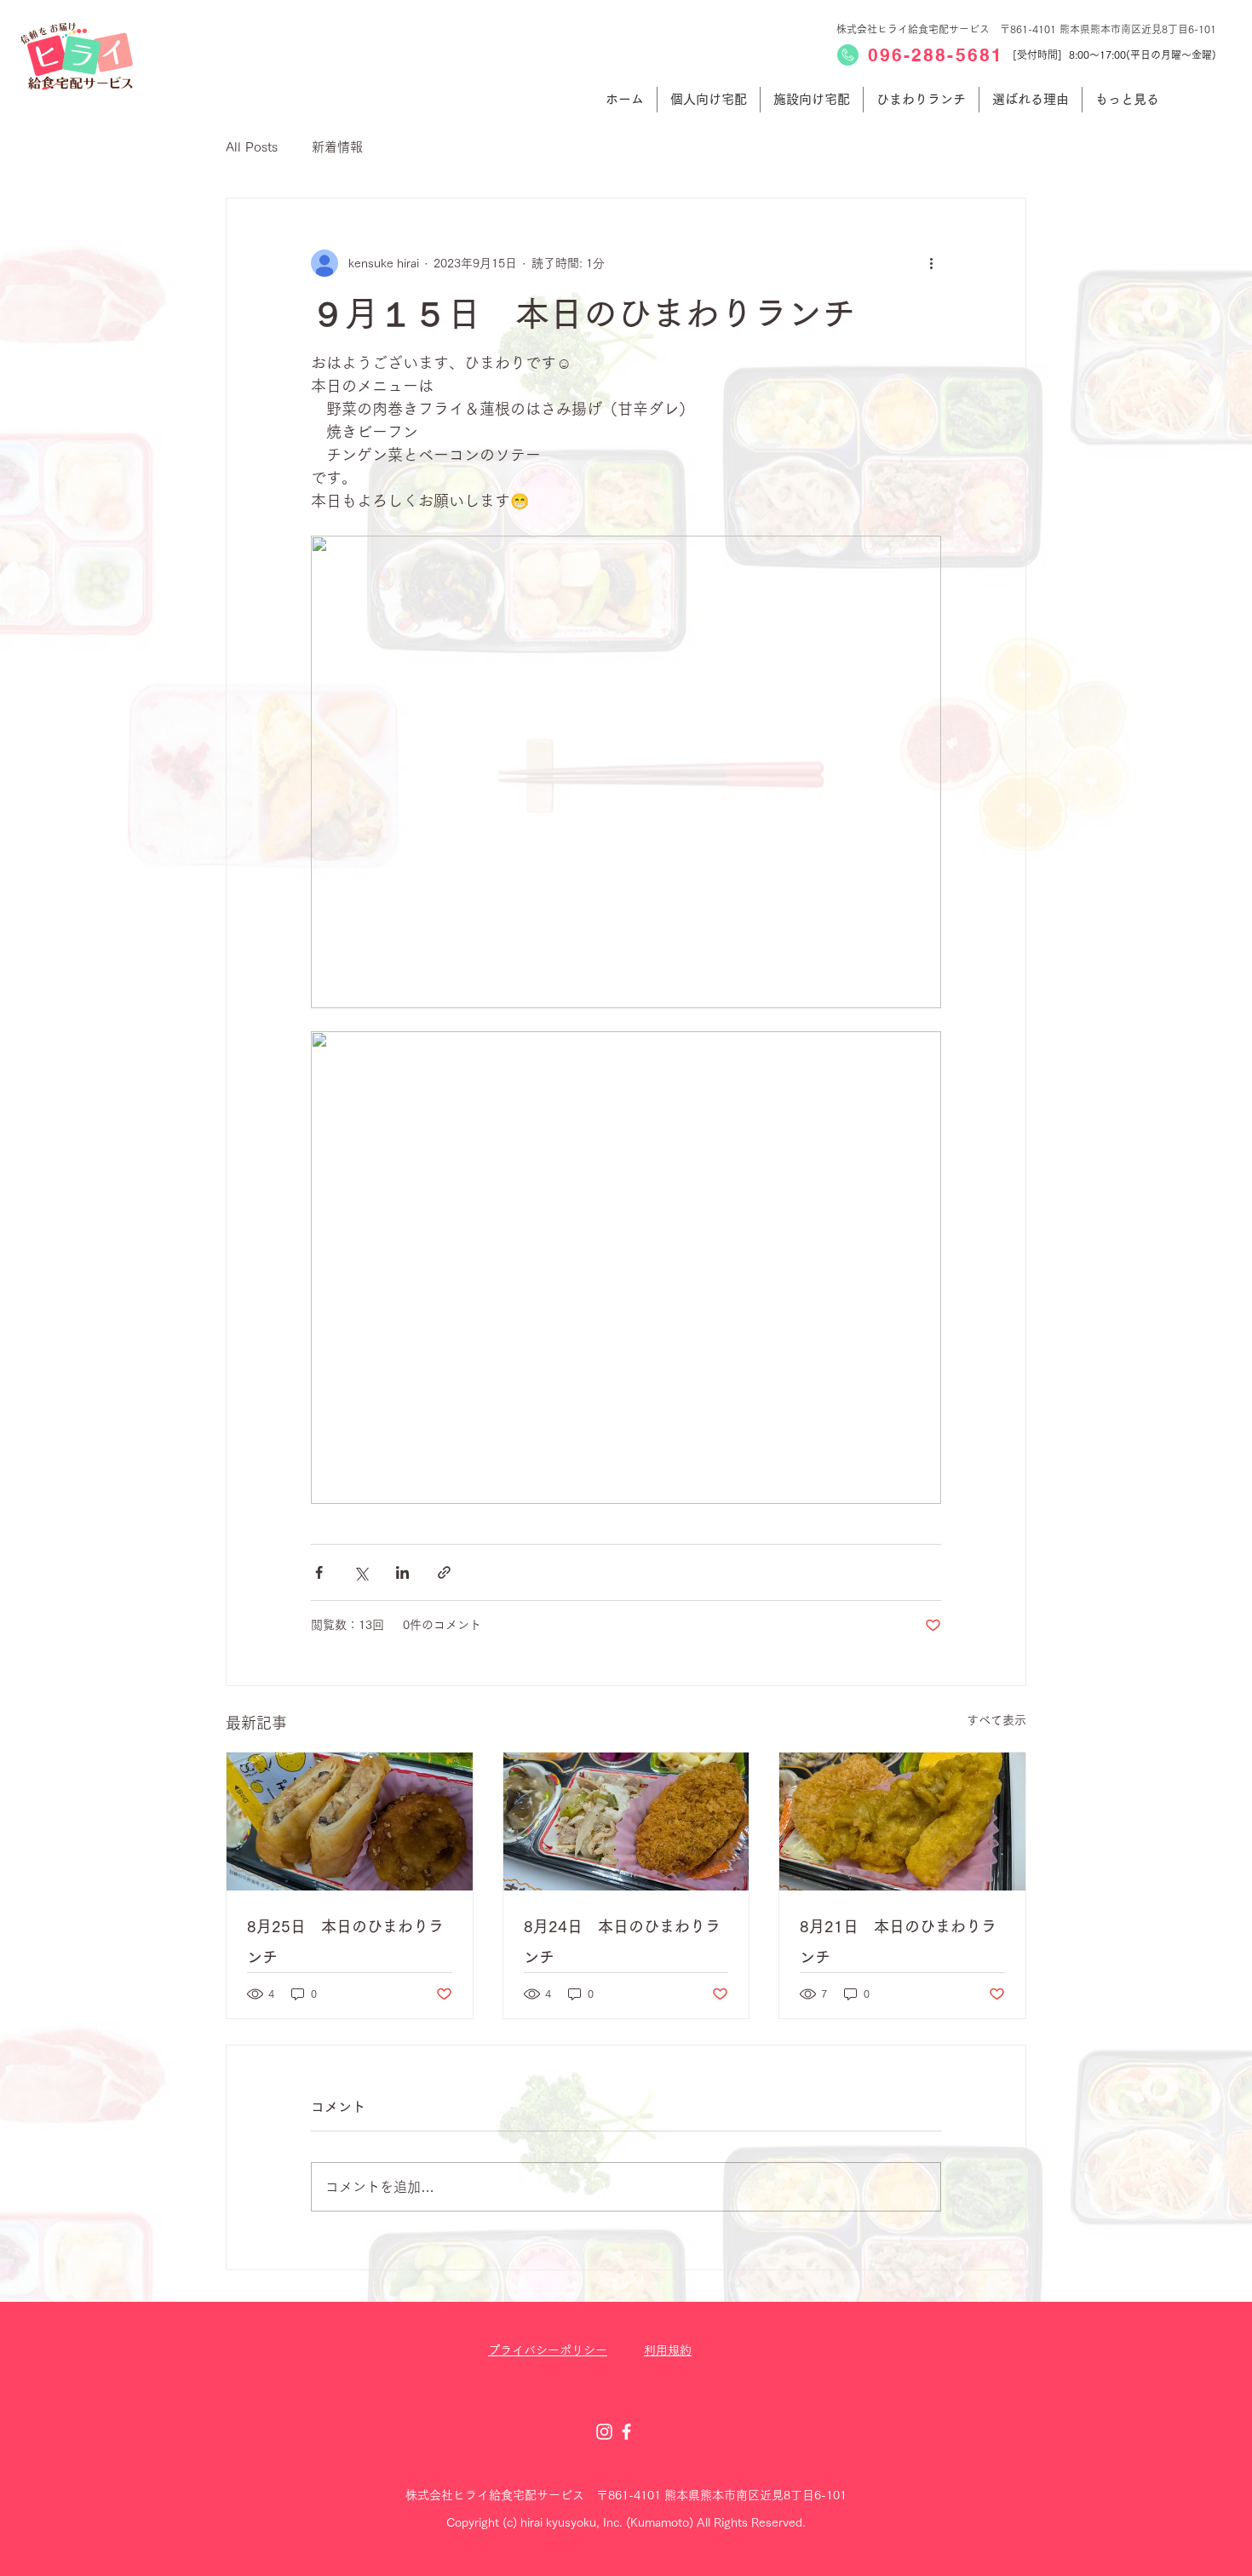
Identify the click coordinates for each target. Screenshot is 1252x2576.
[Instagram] (604, 2432)
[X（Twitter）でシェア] (361, 1572)
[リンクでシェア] (444, 1572)
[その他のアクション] (931, 263)
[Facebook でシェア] (319, 1572)
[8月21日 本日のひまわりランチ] (902, 1822)
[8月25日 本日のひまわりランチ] (350, 1822)
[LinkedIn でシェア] (402, 1572)
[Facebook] (626, 2432)
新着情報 (337, 147)
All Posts (252, 147)
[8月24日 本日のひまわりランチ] (626, 1822)
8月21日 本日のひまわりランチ (898, 1942)
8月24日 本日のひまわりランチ (622, 1942)
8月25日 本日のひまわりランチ (345, 1942)
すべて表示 (996, 1720)
